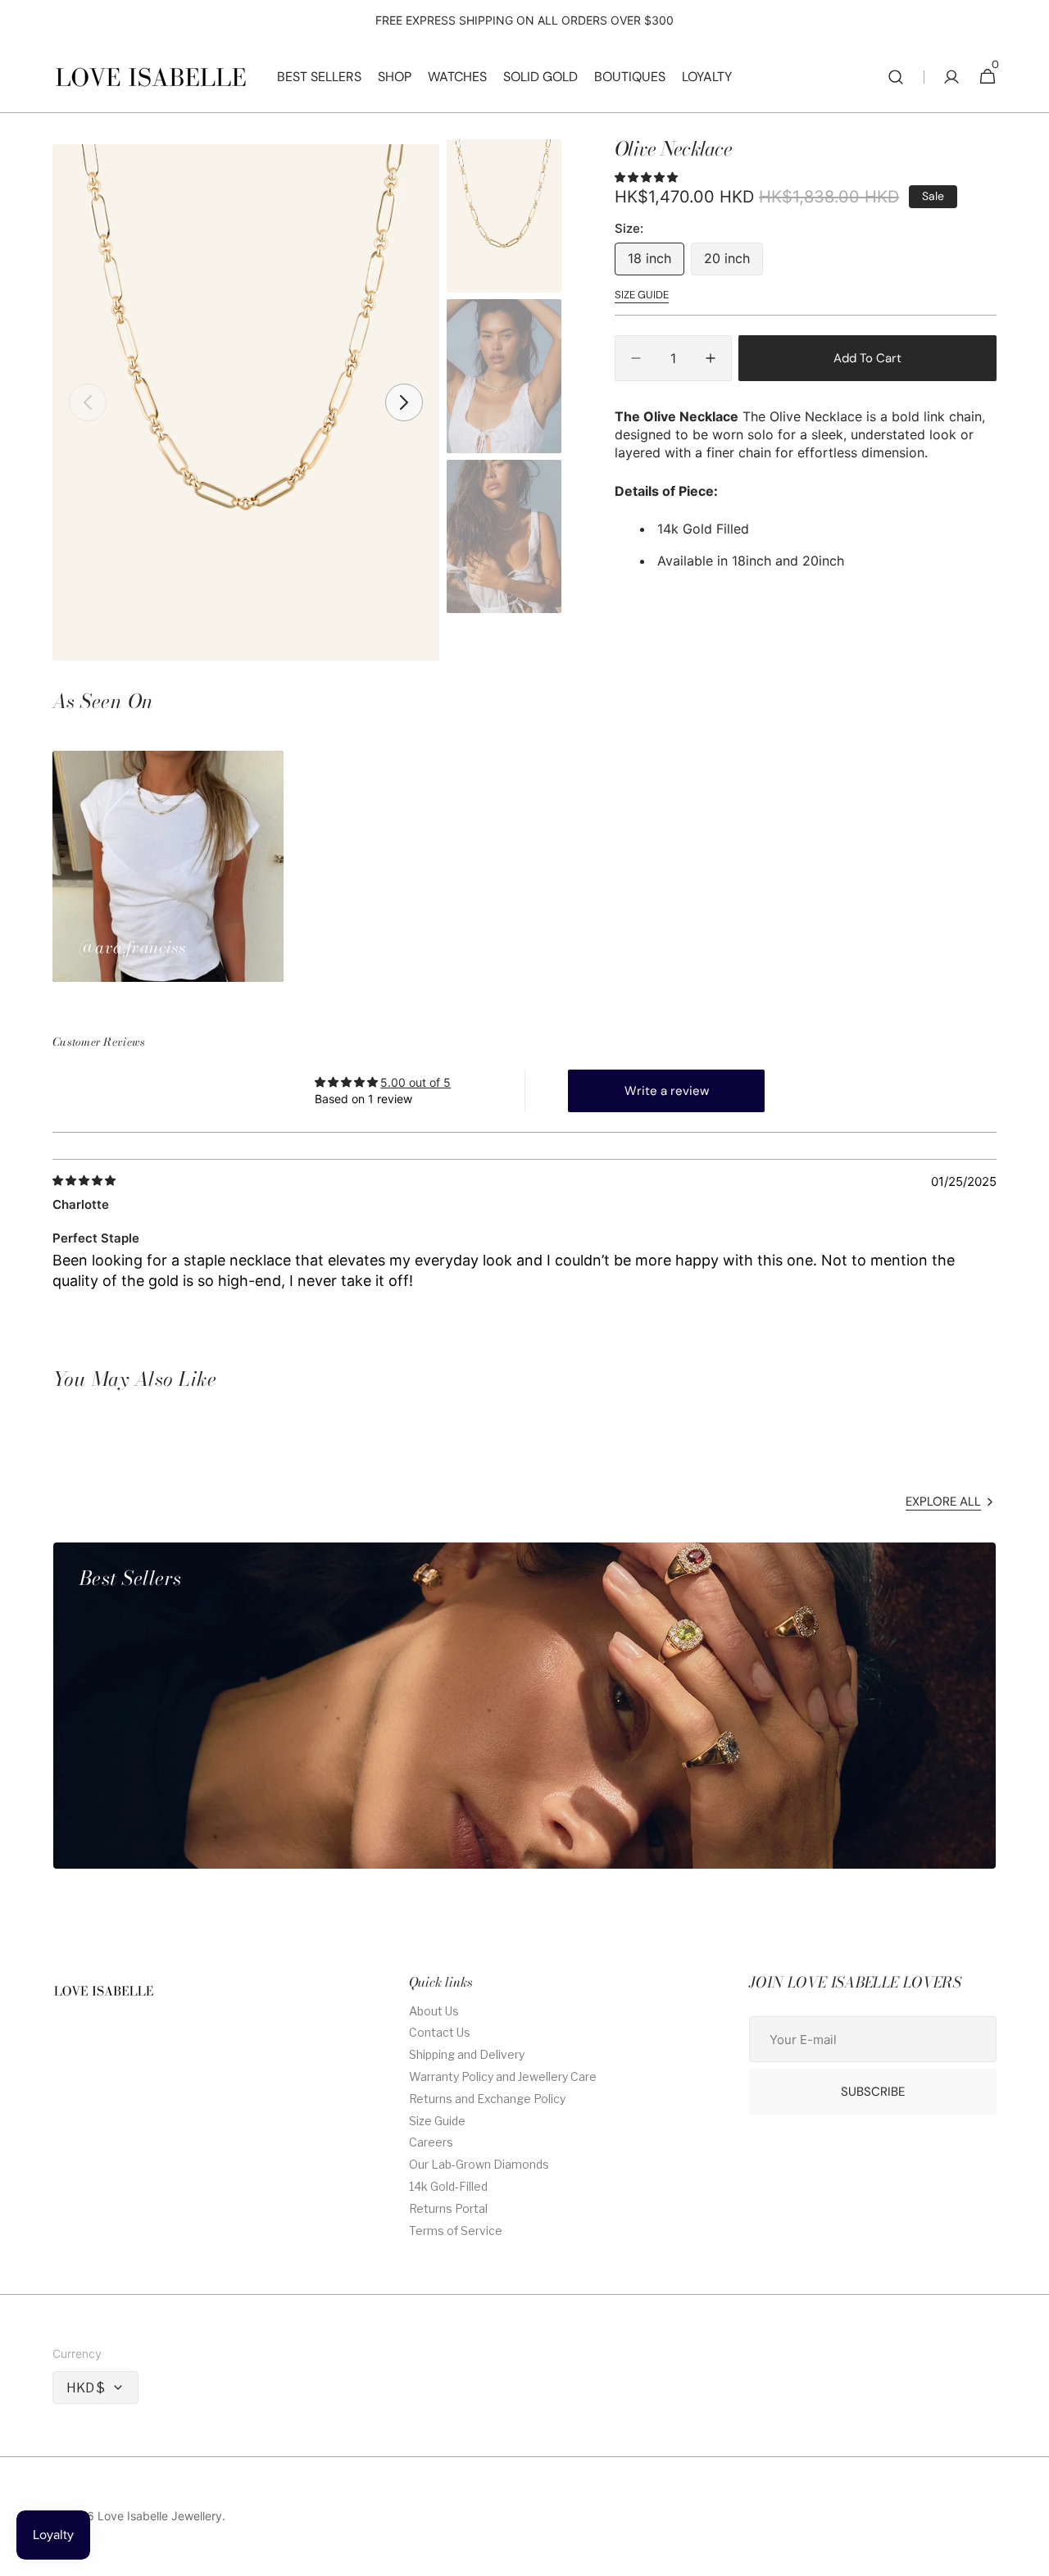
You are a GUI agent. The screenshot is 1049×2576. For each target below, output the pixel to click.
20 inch (733, 263)
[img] (85, 1181)
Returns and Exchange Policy (487, 2099)
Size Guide (437, 2121)
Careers (431, 2142)
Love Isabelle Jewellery (160, 2516)
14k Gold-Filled (448, 2186)
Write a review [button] (667, 1091)
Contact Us (440, 2032)
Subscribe (873, 2092)
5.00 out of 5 (416, 1082)
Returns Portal (448, 2208)
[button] (896, 77)
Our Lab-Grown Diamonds (479, 2164)
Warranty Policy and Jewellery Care (503, 2076)
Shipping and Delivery (467, 2054)
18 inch (656, 263)
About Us (434, 2011)
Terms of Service (456, 2231)
